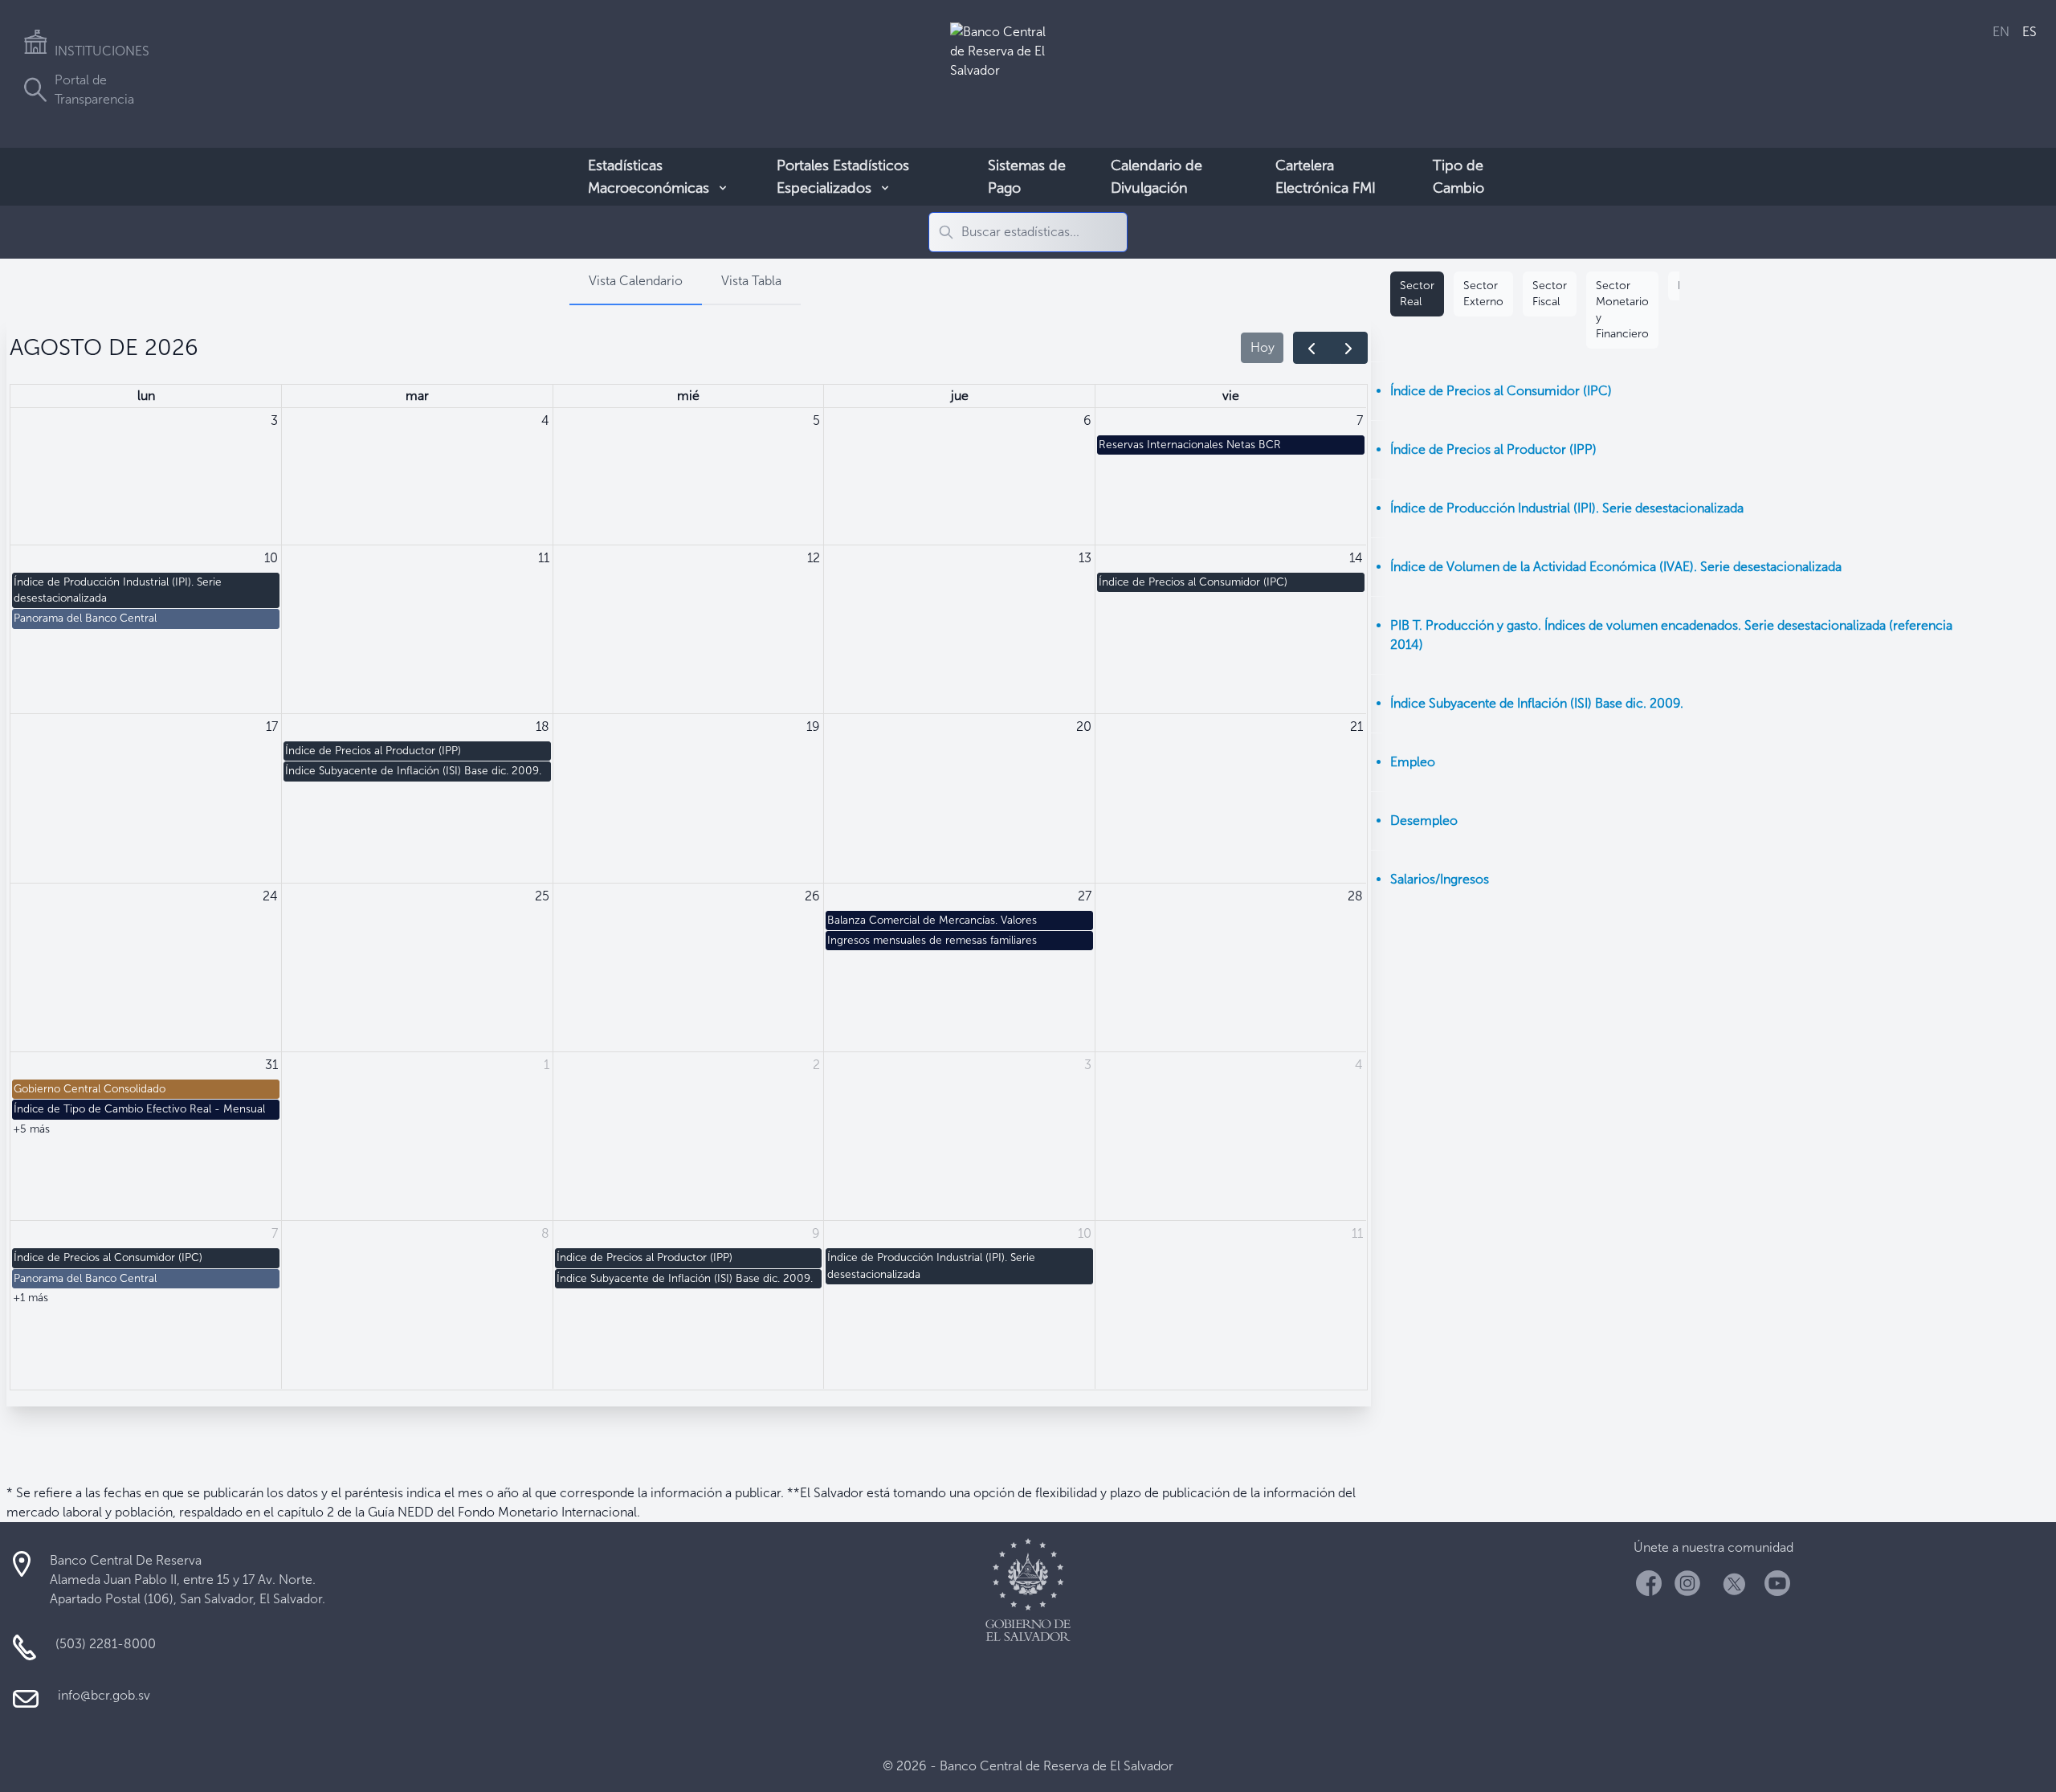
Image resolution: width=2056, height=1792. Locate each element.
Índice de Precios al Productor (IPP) (1493, 449)
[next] (1349, 348)
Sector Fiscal (1550, 294)
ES (2029, 32)
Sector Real (1417, 294)
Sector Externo (1483, 294)
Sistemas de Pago (1027, 177)
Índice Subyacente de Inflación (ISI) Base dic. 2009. (1537, 703)
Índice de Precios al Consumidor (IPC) (1501, 391)
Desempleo (1424, 820)
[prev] (1312, 348)
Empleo (1413, 762)
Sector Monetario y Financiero (1622, 310)
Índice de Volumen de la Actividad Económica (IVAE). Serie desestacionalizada (1616, 567)
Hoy (1263, 347)
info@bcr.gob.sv (104, 1695)
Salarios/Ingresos (1440, 879)
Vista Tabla (751, 281)
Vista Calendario (636, 281)
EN (2001, 32)
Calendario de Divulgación (1156, 177)
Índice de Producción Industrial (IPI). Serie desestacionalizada (1567, 508)
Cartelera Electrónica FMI (1326, 177)
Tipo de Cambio (1458, 177)
